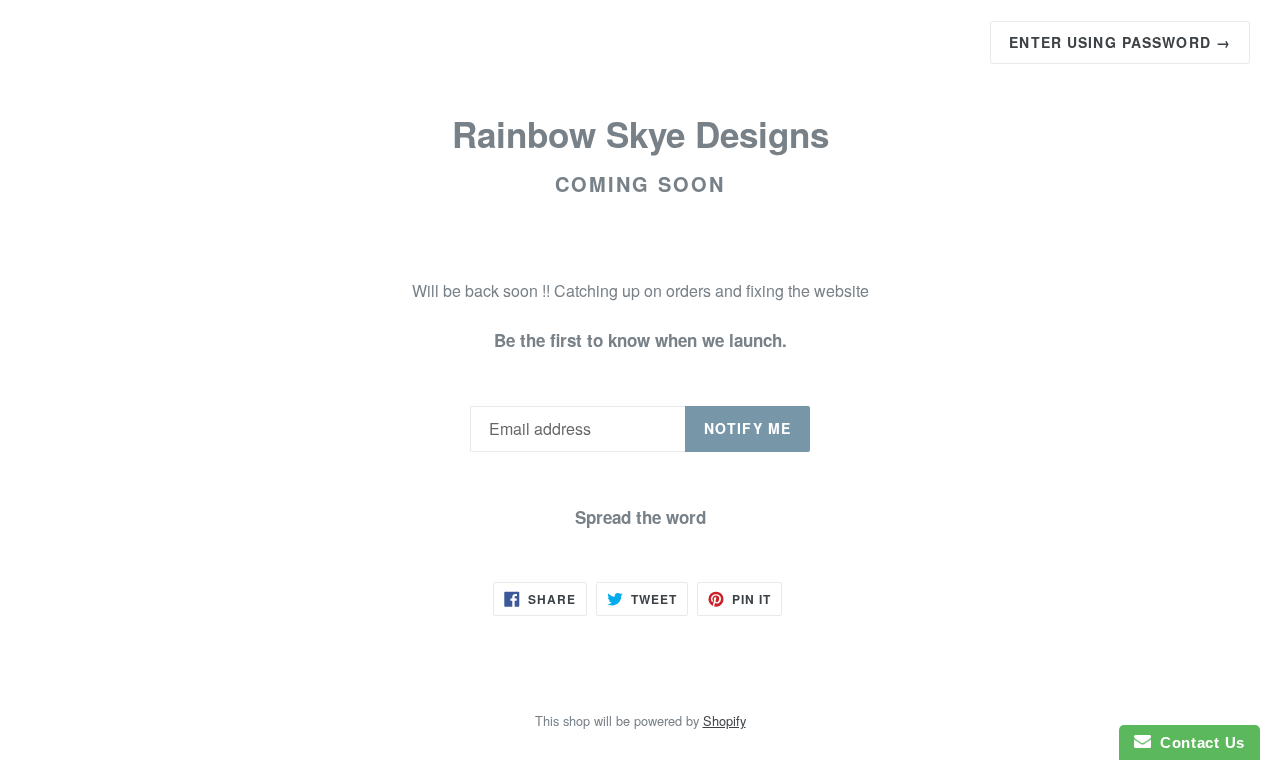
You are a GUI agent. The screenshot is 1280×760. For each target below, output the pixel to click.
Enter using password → (1120, 42)
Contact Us (1198, 742)
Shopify (724, 720)
